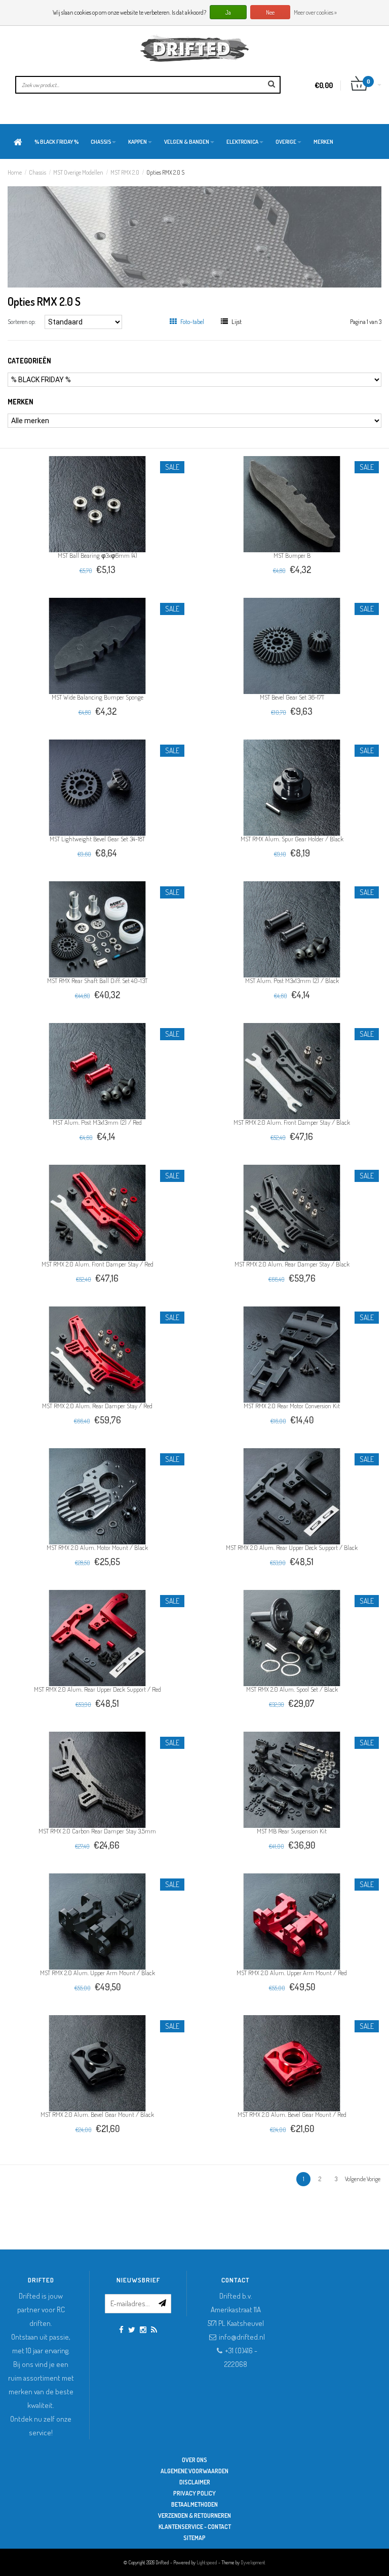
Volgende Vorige (363, 2179)
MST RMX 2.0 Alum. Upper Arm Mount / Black (98, 1973)
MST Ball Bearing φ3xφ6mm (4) (98, 555)
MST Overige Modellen (78, 172)
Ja (228, 12)
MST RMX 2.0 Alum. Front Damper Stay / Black (292, 1122)
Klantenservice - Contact (195, 2527)
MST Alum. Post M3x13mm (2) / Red (97, 1122)
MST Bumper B (292, 555)
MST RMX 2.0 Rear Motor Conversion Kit (292, 1406)
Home (15, 172)
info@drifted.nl (242, 2337)
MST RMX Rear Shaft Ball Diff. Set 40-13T (97, 980)
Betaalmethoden (194, 2504)
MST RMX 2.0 (125, 172)
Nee (270, 12)
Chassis (101, 142)
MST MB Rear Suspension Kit (292, 1831)
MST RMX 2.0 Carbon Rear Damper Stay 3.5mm (97, 1831)
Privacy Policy (194, 2493)
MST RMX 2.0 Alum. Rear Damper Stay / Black (292, 1264)
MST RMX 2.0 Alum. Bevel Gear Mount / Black (97, 2114)
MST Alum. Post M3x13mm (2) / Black (292, 980)
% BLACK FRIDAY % (56, 142)
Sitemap (194, 2538)
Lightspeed (207, 2562)
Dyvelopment (253, 2562)
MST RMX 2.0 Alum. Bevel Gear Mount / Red (292, 2114)
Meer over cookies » (315, 12)
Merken (323, 142)
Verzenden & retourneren (194, 2516)
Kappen (138, 142)
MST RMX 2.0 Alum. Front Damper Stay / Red (98, 1264)
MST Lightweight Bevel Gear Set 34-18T (97, 839)
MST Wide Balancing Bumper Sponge (98, 697)
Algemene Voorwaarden (194, 2471)
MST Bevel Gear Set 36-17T (292, 697)
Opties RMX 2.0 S (165, 172)
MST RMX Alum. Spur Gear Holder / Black (292, 839)
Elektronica (242, 142)
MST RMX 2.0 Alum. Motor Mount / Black (97, 1547)
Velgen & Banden (187, 142)
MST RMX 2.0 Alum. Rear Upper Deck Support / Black (292, 1547)
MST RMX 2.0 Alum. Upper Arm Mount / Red (292, 1973)
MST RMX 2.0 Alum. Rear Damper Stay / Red (97, 1406)
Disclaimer (195, 2482)
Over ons (194, 2460)
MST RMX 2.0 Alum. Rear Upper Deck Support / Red (98, 1689)
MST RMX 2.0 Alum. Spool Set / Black (292, 1689)
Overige (286, 142)
